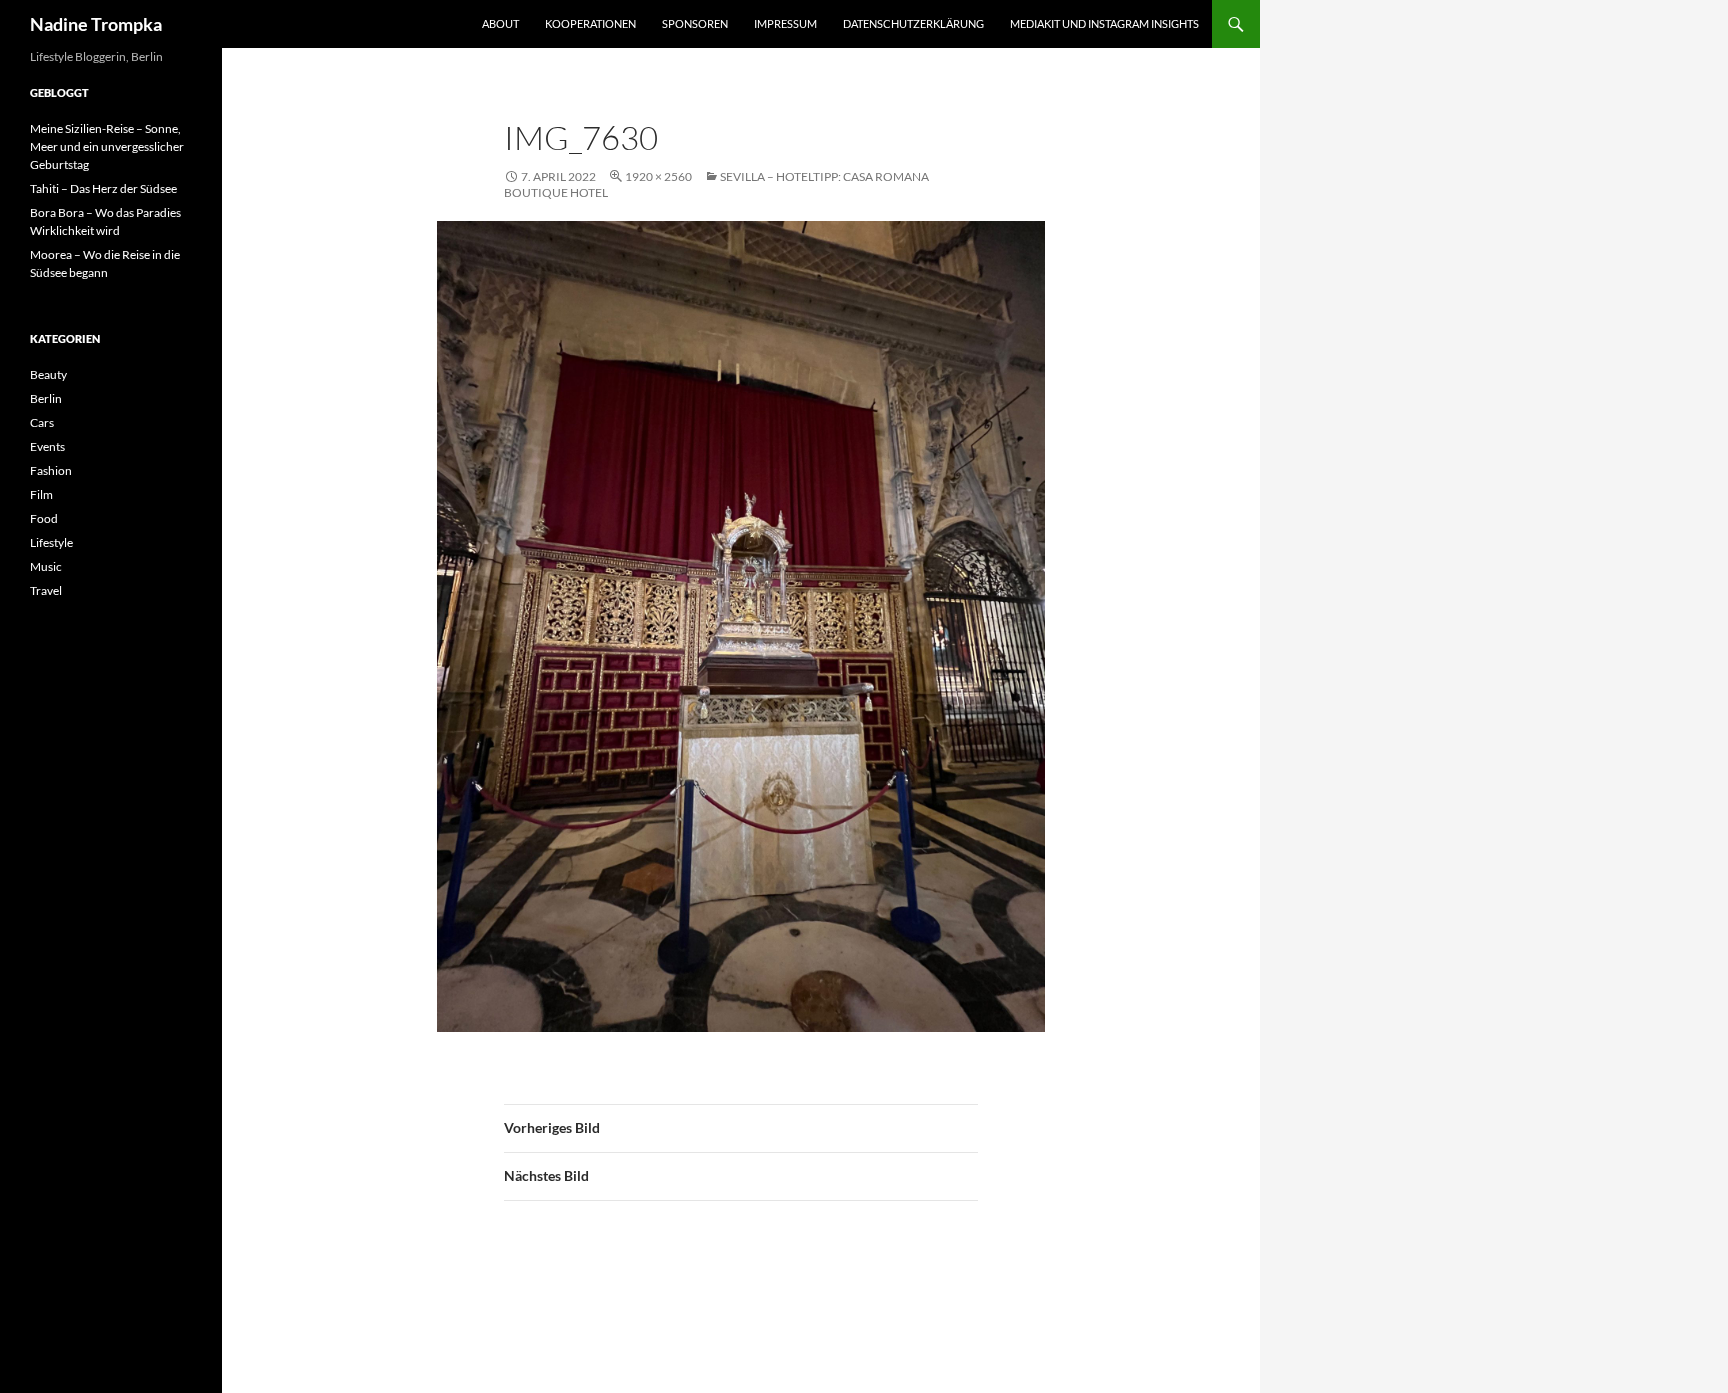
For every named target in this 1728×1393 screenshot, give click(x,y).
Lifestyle (51, 542)
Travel (46, 590)
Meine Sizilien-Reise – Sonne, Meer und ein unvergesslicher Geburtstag (107, 146)
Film (41, 494)
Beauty (48, 374)
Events (47, 446)
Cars (42, 422)
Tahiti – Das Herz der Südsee (103, 188)
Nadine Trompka (96, 24)
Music (46, 566)
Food (44, 518)
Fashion (51, 470)
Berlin (46, 398)
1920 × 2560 (658, 176)
